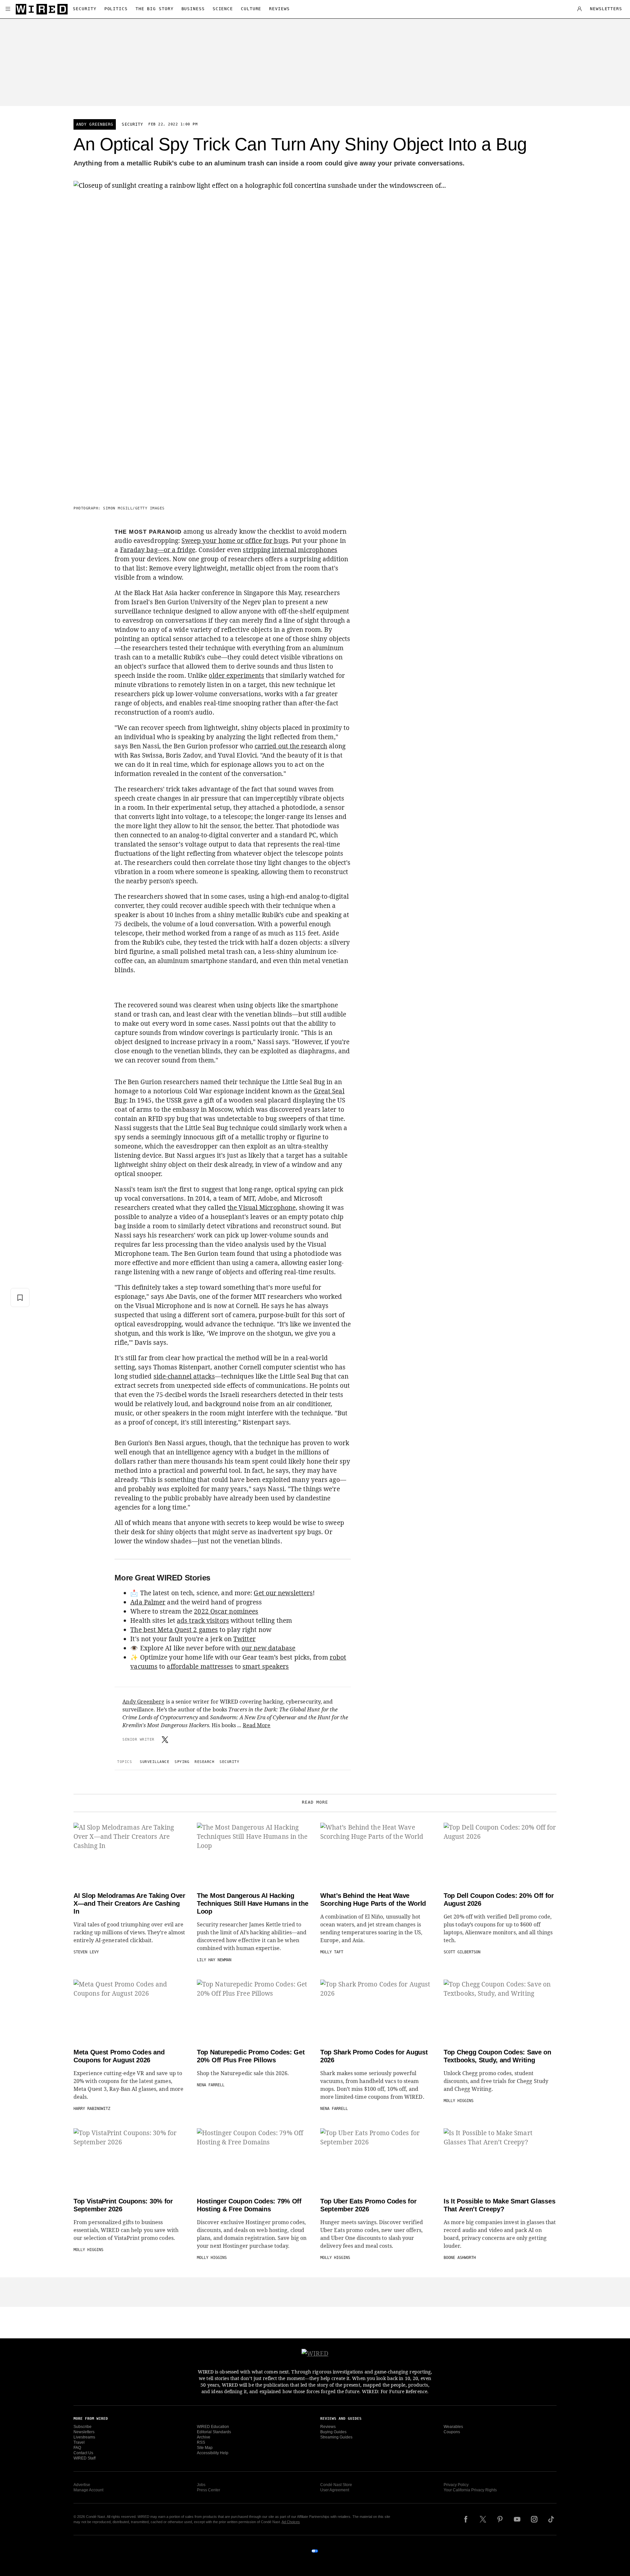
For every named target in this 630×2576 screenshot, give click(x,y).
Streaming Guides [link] (336, 2437)
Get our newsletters (283, 1593)
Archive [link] (204, 2437)
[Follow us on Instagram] (534, 2519)
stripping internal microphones (290, 550)
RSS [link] (201, 2442)
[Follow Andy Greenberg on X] (165, 1740)
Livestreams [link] (84, 2437)
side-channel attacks (184, 1376)
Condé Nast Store (336, 2485)
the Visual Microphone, (262, 1208)
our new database (269, 1648)
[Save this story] (20, 1298)
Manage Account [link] (88, 2490)
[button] (8, 9)
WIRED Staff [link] (84, 2458)
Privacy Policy (456, 2485)
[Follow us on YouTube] (517, 2519)
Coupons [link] (452, 2432)
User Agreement (335, 2490)
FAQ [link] (77, 2448)
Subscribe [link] (83, 2427)
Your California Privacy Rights (470, 2490)
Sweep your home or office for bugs (235, 541)
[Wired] (42, 9)
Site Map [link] (205, 2448)
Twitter (244, 1639)
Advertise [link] (82, 2485)
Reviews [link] (328, 2427)
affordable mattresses (200, 1666)
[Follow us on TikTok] (551, 2519)
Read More (257, 1725)
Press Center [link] (209, 2490)
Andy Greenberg (95, 124)
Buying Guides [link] (333, 2432)
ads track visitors (203, 1621)
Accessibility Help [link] (213, 2453)
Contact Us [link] (83, 2453)
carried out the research (291, 746)
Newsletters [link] (84, 2432)
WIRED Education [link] (213, 2427)
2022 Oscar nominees (226, 1611)
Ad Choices (291, 2522)
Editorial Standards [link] (214, 2432)
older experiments (236, 676)
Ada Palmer (148, 1602)
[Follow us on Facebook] (466, 2519)
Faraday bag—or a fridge (158, 550)
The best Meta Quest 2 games (174, 1630)
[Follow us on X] (483, 2519)
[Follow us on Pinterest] (500, 2519)
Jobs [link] (201, 2485)
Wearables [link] (453, 2427)
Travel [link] (79, 2442)
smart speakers (266, 1666)
